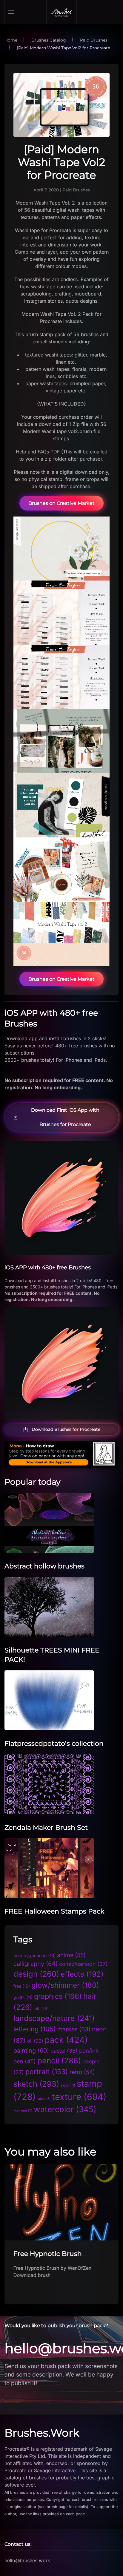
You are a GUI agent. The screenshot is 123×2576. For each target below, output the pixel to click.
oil (35, 2041)
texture (79, 2097)
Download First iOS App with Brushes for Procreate (65, 1117)
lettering (35, 2029)
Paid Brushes (76, 190)
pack (66, 2040)
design (36, 1974)
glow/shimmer (65, 1985)
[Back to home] (61, 12)
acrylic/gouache (34, 1956)
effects (82, 1974)
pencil (59, 2061)
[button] (11, 12)
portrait (47, 2072)
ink (40, 2008)
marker (74, 2029)
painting (31, 2051)
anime (71, 1955)
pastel (64, 2051)
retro (82, 2072)
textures (23, 2111)
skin (68, 2085)
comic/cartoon (83, 1964)
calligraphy (36, 1964)
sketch (36, 2084)
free (22, 1986)
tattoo (44, 2099)
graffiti (23, 1997)
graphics (58, 1996)
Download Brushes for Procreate (66, 1429)
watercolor (65, 2109)
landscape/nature (54, 2018)
